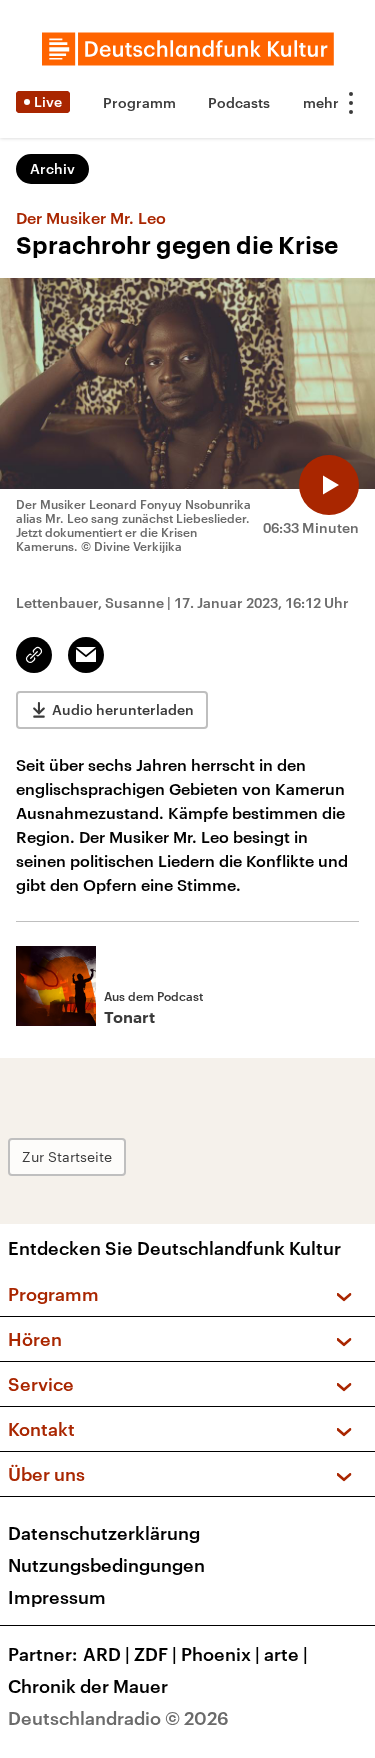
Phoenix (220, 1654)
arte (286, 1654)
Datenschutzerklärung (104, 1533)
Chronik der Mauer (88, 1686)
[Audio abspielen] (329, 485)
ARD (106, 1654)
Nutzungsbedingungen (106, 1565)
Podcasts (239, 102)
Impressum (57, 1597)
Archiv (52, 168)
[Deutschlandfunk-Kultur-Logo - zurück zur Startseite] (188, 49)
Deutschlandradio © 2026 (118, 1718)
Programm (139, 102)
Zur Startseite (67, 1156)
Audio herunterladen (123, 709)
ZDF (155, 1654)
